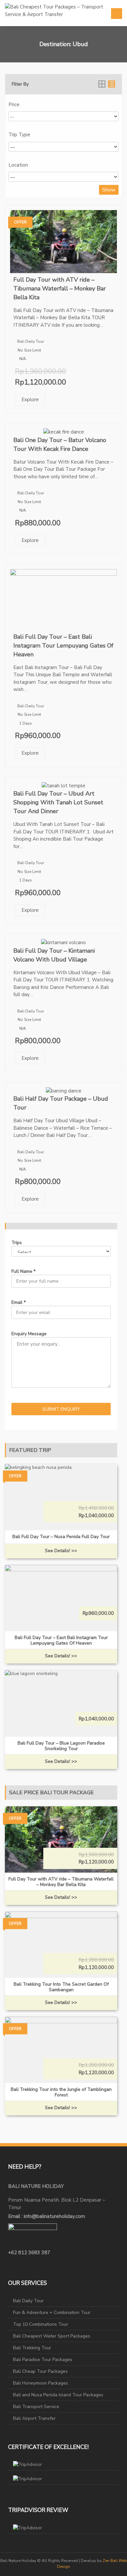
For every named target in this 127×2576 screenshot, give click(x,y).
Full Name (23, 1271)
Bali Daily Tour (31, 341)
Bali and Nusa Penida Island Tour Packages (58, 2395)
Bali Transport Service (36, 2407)
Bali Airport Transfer (34, 2418)
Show (109, 190)
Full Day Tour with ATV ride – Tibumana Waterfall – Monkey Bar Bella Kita (60, 288)
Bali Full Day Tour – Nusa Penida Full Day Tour (61, 1537)
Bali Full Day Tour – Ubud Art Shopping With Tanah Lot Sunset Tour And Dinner (58, 802)
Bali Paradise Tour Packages (43, 2360)
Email (19, 1302)
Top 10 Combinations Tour (41, 2324)
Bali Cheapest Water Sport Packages (52, 2336)
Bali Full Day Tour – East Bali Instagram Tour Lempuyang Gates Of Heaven (63, 646)
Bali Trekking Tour (32, 2348)
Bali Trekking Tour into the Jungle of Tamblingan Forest (61, 2092)
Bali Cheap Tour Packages (40, 2371)
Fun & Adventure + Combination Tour (52, 2313)
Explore (30, 400)
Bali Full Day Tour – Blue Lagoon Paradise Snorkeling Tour (61, 1746)
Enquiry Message (29, 1334)
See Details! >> (61, 1551)
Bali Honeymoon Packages (41, 2383)
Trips (17, 1243)
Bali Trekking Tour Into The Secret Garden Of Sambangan (61, 1987)
